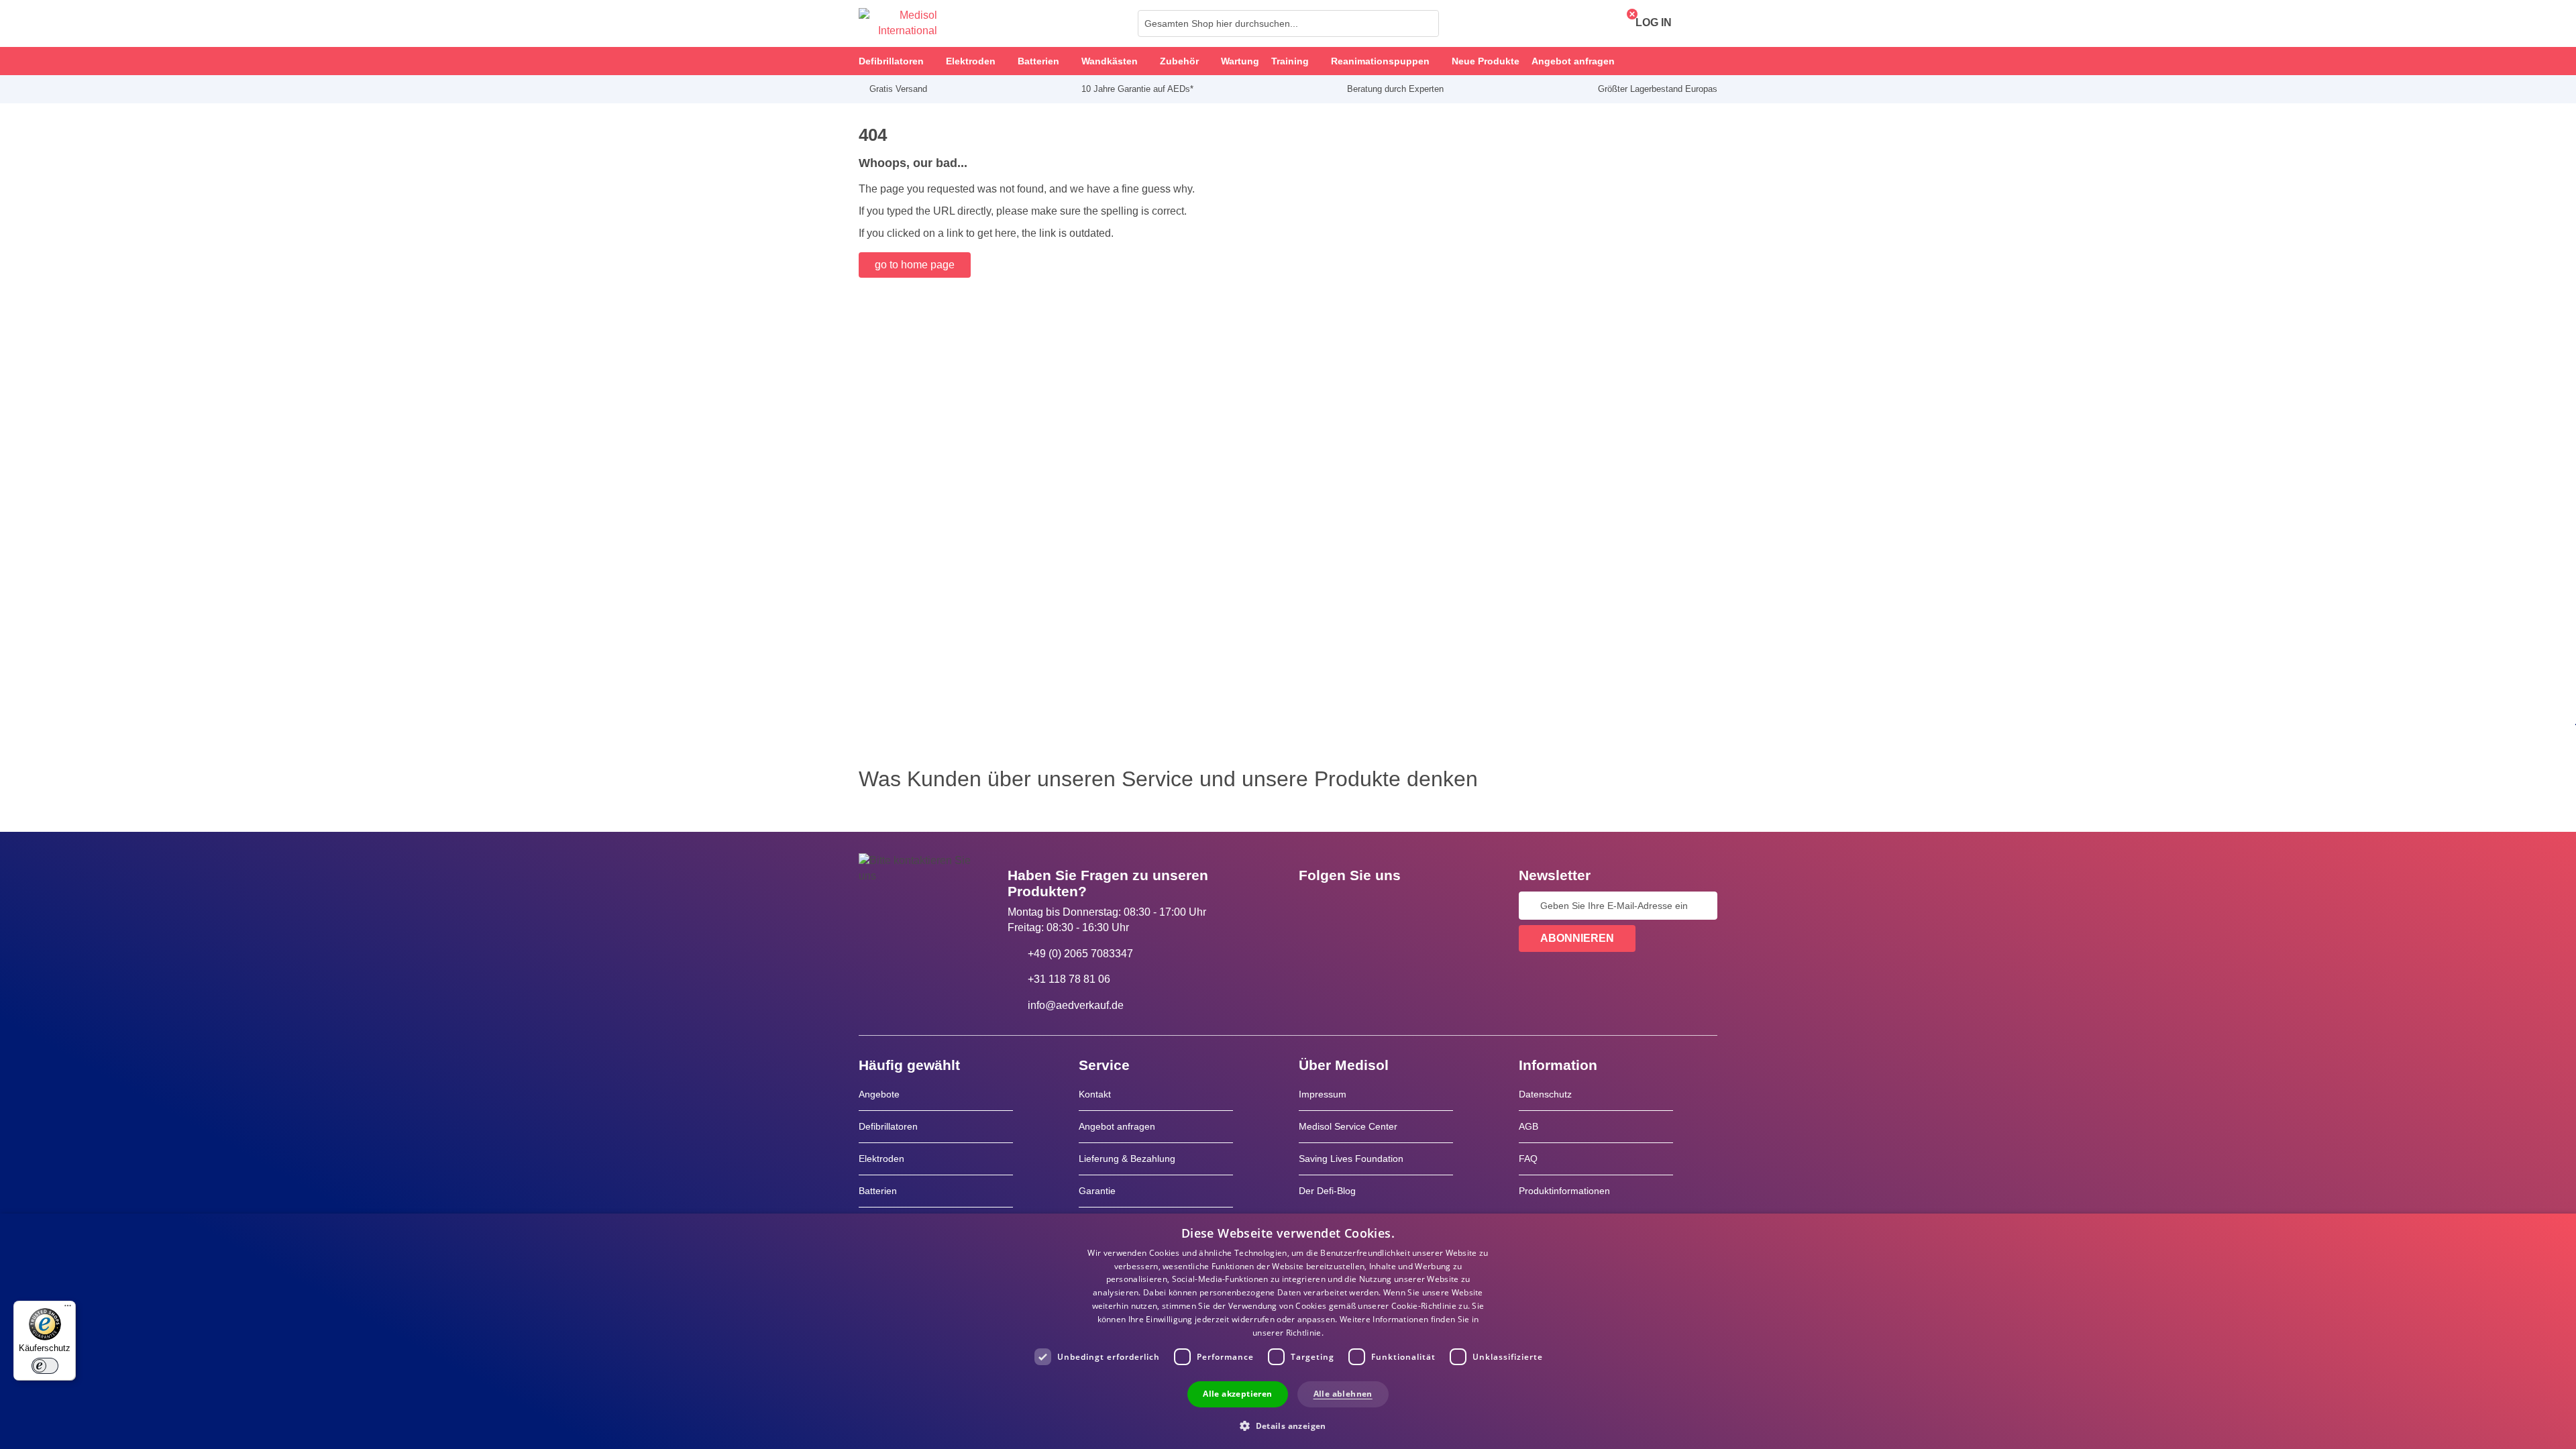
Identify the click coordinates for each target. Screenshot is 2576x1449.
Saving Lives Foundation (1351, 1159)
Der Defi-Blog (1327, 1191)
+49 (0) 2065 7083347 (1080, 954)
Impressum (1323, 1094)
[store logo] (898, 23)
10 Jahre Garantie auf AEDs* (1137, 89)
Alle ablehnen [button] (1343, 1394)
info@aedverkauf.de (1076, 1005)
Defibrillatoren (888, 1126)
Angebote (879, 1094)
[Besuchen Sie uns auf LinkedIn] (1352, 906)
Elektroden (881, 1159)
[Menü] (68, 1309)
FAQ (1528, 1159)
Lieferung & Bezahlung (1127, 1159)
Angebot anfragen (1117, 1126)
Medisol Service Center (1348, 1126)
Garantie (1097, 1191)
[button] (1288, 1425)
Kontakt (1095, 1094)
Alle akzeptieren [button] (1237, 1394)
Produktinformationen (1564, 1191)
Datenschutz (1545, 1094)
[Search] (1425, 23)
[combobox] (1288, 23)
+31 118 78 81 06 (1069, 979)
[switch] (45, 1366)
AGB (1528, 1126)
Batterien (878, 1191)
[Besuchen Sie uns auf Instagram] (1391, 906)
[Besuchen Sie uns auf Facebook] (1313, 906)
